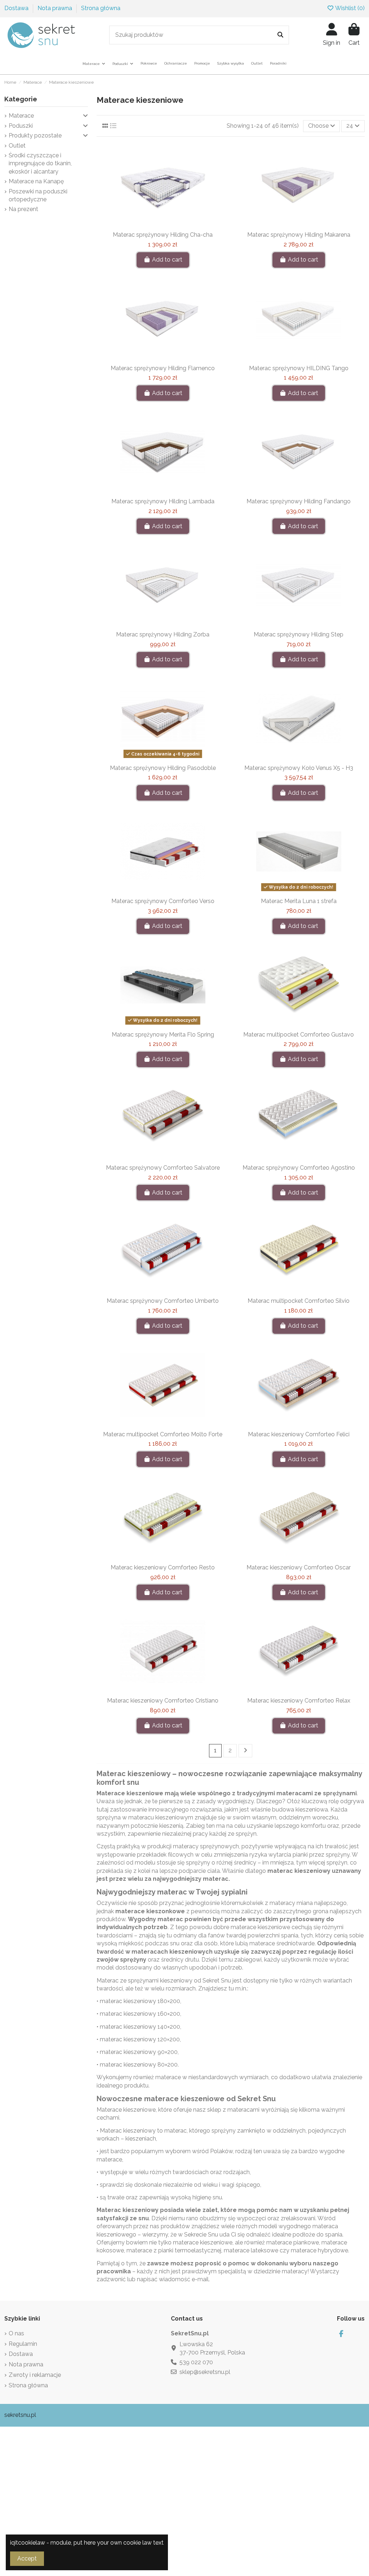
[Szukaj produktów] (280, 35)
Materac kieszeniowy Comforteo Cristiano (163, 1701)
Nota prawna (55, 8)
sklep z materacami (233, 2110)
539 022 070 (196, 2362)
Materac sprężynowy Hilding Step (299, 634)
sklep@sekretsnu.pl (205, 2372)
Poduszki (21, 126)
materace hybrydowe (319, 2250)
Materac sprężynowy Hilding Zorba (163, 634)
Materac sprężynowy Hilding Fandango (299, 501)
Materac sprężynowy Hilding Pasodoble (163, 768)
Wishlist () (349, 8)
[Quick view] (174, 225)
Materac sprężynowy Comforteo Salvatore (163, 1168)
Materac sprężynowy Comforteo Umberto (163, 1301)
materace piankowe (293, 2242)
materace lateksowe (251, 2250)
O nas (16, 2333)
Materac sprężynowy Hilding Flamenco (163, 368)
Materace (109, 2110)
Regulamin (23, 2344)
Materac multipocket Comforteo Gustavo (299, 1035)
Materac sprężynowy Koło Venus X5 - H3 (299, 768)
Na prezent (23, 209)
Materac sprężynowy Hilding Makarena (299, 235)
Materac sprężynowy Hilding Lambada (163, 501)
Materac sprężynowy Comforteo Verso (163, 901)
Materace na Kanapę (36, 181)
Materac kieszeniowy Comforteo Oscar (299, 1567)
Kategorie (21, 99)
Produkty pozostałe (35, 135)
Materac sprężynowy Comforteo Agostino (299, 1168)
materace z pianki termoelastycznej (174, 2250)
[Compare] (162, 225)
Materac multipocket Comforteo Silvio (299, 1301)
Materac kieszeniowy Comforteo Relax (299, 1701)
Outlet (17, 146)
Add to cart (167, 260)
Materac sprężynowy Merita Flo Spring (163, 1035)
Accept (27, 2559)
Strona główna (101, 8)
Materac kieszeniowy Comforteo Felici (299, 1434)
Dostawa (17, 8)
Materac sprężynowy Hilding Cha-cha (163, 235)
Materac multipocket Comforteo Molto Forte (163, 1434)
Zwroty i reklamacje (35, 2375)
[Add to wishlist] (151, 225)
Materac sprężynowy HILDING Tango (299, 368)
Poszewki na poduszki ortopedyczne (38, 195)
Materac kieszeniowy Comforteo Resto (163, 1567)
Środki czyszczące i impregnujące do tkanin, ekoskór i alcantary (40, 163)
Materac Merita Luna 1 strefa (299, 901)
